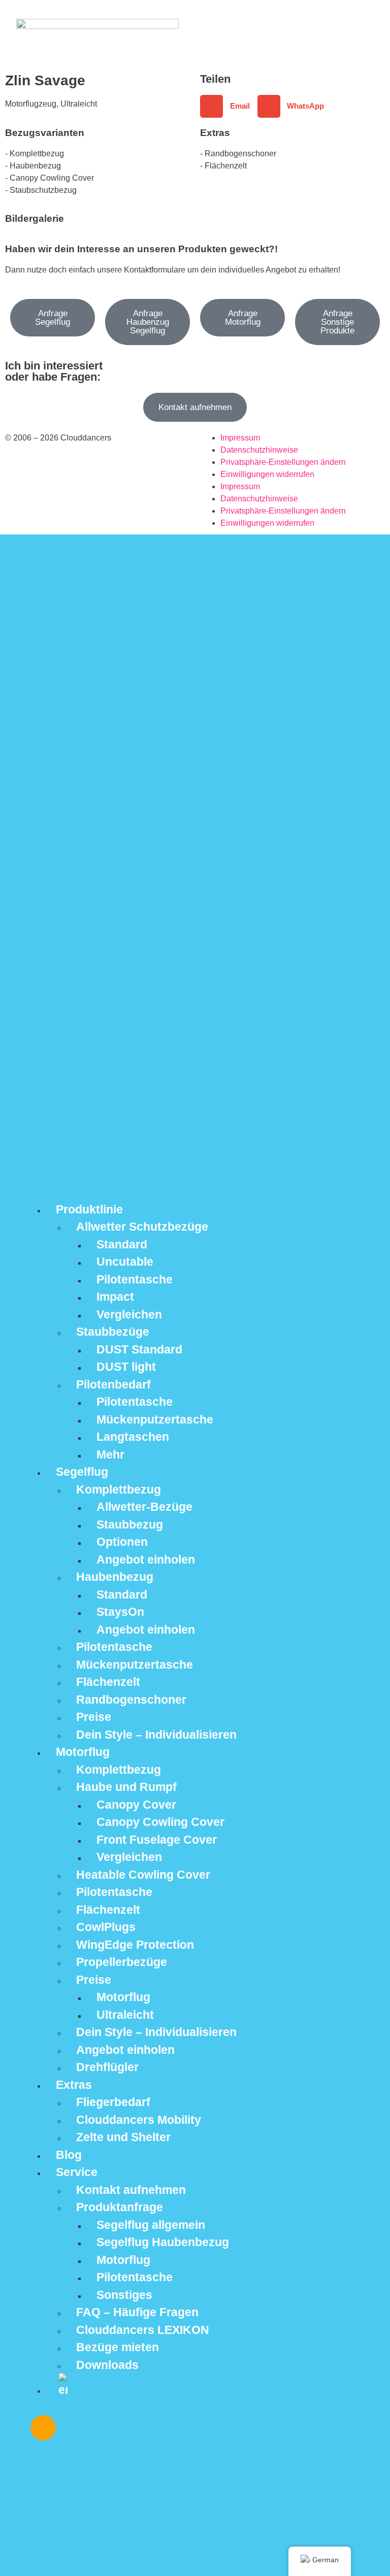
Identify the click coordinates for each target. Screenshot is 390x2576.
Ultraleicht (125, 2015)
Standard (122, 1244)
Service (77, 2172)
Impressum (240, 438)
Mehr (110, 1454)
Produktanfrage (120, 2207)
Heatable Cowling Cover (143, 1875)
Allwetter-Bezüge (144, 1507)
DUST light (126, 1367)
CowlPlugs (106, 1927)
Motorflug (83, 1752)
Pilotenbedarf (113, 1384)
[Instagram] (43, 2428)
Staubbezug (130, 1524)
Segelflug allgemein (151, 2225)
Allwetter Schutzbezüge (142, 1227)
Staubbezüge (113, 1332)
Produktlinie (89, 1209)
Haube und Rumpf (126, 1787)
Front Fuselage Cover (157, 1840)
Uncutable (125, 1262)
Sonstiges (124, 2295)
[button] (229, 106)
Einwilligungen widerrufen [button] (267, 474)
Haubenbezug (115, 1577)
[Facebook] (73, 2428)
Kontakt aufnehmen (131, 2190)
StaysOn (120, 1612)
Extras (74, 2085)
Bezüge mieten (118, 2347)
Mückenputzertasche (155, 1419)
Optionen (122, 1542)
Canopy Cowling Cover (160, 1822)
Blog (69, 2155)
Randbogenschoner (131, 1700)
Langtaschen (133, 1437)
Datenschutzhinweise (259, 450)
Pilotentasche (135, 1279)
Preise (94, 1717)
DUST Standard (139, 1349)
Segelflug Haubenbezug (163, 2242)
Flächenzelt (108, 1682)
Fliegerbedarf (113, 2102)
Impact (115, 1297)
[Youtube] (103, 2428)
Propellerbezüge (122, 1962)
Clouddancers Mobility (139, 2120)
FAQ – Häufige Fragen (137, 2312)
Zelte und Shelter (123, 2137)
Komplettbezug (119, 1489)
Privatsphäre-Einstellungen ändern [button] (283, 462)
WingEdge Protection (135, 1945)
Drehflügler (107, 2067)
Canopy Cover (136, 1805)
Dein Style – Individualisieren (156, 1735)
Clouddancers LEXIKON (143, 2330)
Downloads (107, 2365)
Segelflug (82, 1472)
